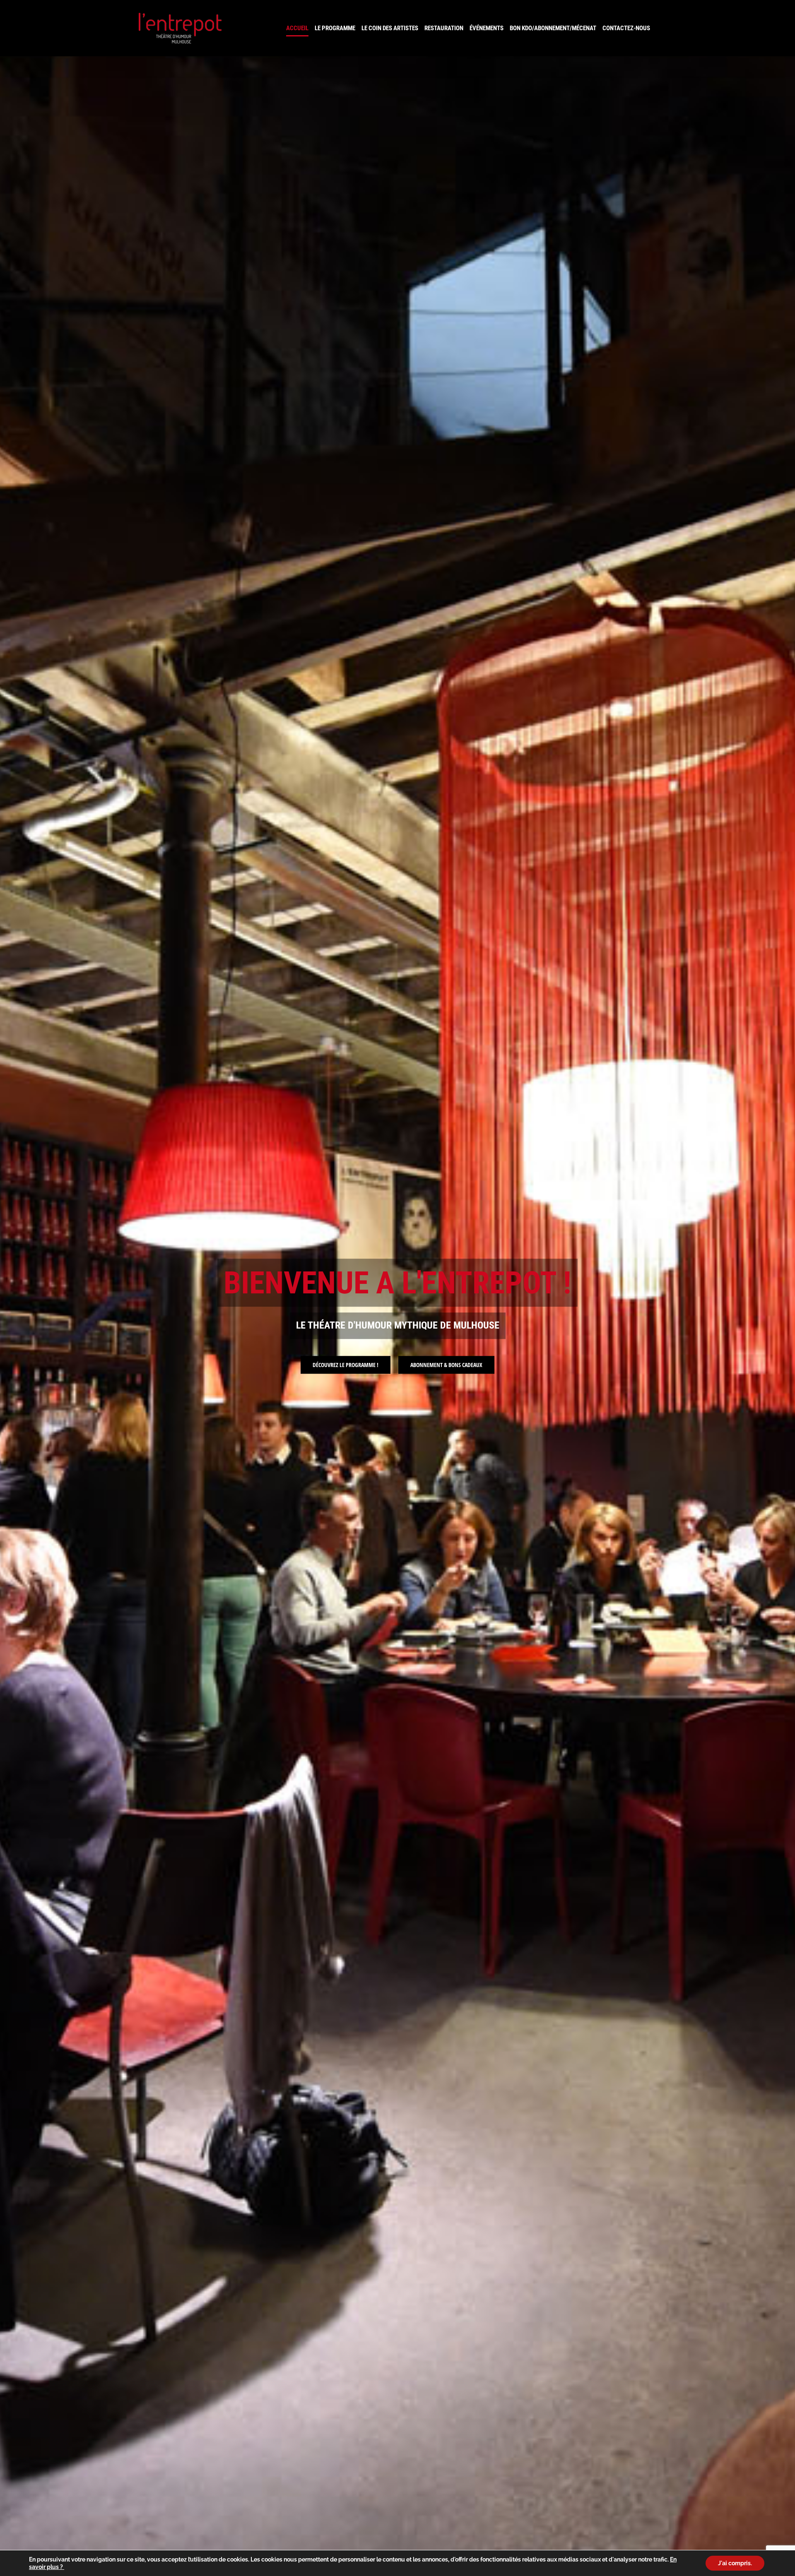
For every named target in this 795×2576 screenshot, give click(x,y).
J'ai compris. (735, 2563)
